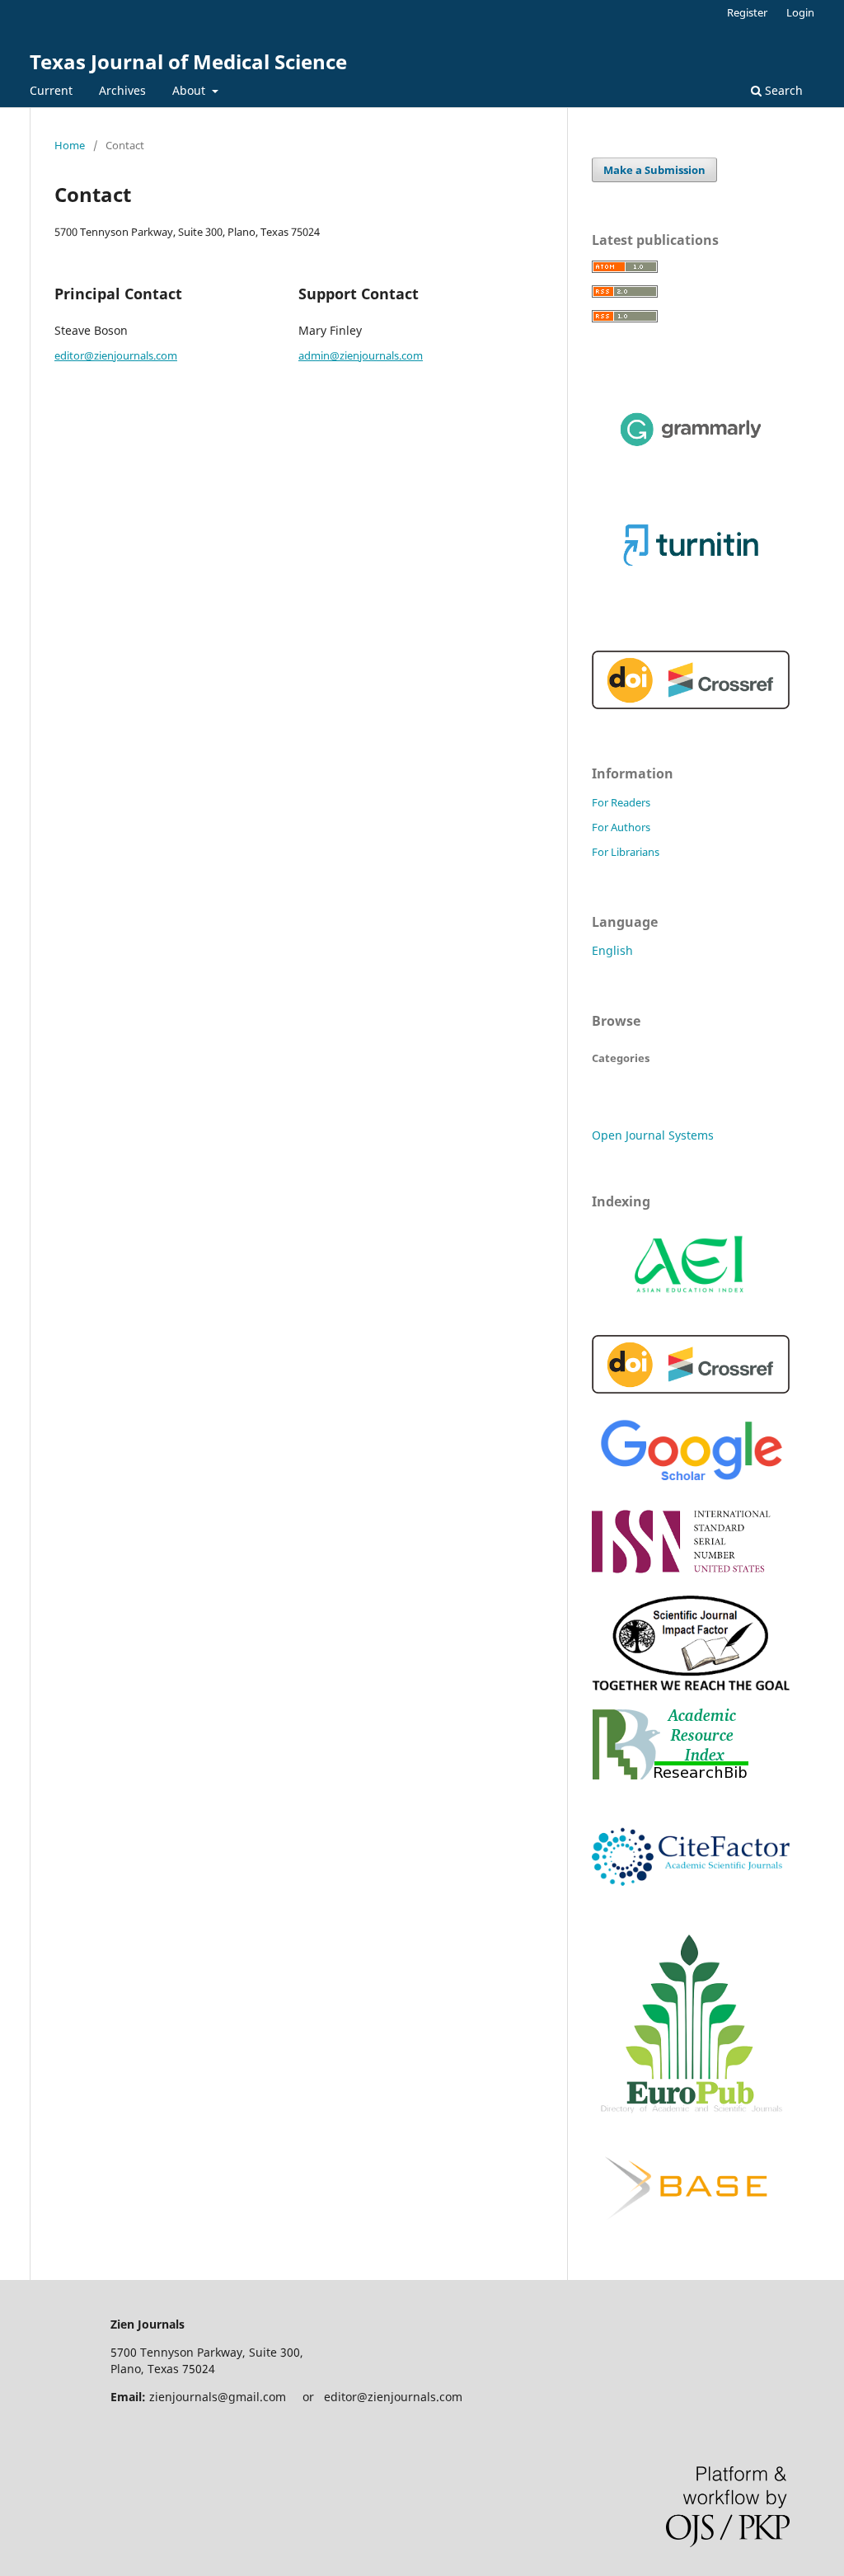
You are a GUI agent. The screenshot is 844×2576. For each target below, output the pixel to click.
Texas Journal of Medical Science (188, 61)
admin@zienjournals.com (361, 355)
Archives (122, 90)
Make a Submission (654, 170)
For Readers (621, 802)
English (612, 950)
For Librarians (626, 852)
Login (800, 12)
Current (51, 90)
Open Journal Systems (653, 1135)
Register (747, 12)
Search (782, 90)
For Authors (621, 827)
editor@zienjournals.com (116, 355)
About (190, 90)
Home (70, 145)
